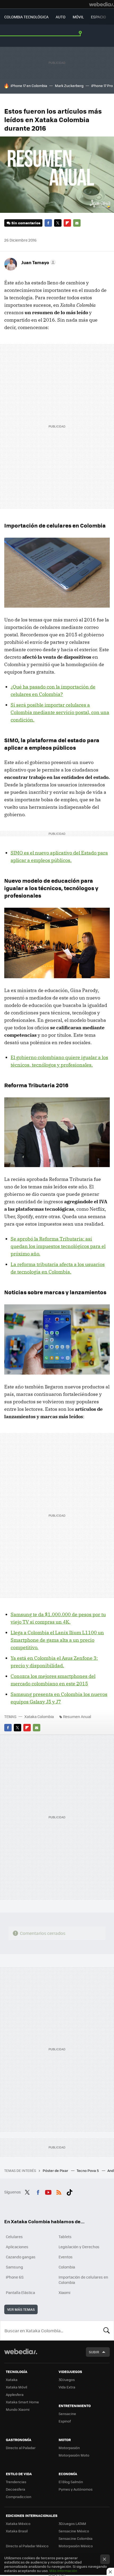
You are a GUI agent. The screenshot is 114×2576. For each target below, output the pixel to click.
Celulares (14, 2237)
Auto (61, 17)
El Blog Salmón (71, 2482)
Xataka (12, 2380)
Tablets (65, 2237)
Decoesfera (16, 2489)
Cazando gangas (21, 2257)
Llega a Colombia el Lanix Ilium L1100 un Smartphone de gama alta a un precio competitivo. (57, 1640)
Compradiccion (19, 2497)
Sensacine (67, 2414)
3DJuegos (67, 2380)
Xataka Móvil (16, 2387)
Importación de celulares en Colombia (83, 2280)
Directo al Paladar (21, 2448)
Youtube (48, 2191)
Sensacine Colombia (76, 2538)
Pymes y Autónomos (76, 2489)
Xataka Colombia (39, 1716)
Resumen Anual (77, 1716)
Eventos (66, 2257)
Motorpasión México (76, 2546)
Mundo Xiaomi (18, 2409)
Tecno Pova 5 (88, 2170)
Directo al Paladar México (27, 2546)
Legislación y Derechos (79, 2247)
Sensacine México (74, 2531)
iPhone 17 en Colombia (29, 86)
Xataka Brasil (17, 2531)
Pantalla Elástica (20, 2292)
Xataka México (18, 2523)
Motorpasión (69, 2448)
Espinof (65, 2421)
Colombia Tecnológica (26, 17)
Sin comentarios (26, 223)
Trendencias (16, 2482)
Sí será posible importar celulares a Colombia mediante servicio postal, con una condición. (60, 712)
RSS (59, 2191)
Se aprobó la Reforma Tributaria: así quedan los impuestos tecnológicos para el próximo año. (58, 1246)
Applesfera (15, 2394)
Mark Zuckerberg (69, 86)
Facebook (48, 223)
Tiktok (69, 2191)
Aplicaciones (17, 2247)
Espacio (98, 17)
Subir (94, 2352)
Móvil (78, 17)
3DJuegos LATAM (72, 2523)
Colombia (67, 2267)
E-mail (77, 223)
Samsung (14, 2267)
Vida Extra (67, 2387)
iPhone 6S (15, 2277)
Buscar (107, 2330)
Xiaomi (64, 2292)
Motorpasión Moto (74, 2455)
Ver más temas (21, 2309)
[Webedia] (102, 4)
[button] (38, 262)
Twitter (58, 223)
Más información (63, 2571)
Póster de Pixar (56, 2170)
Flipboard (67, 223)
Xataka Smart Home (22, 2402)
